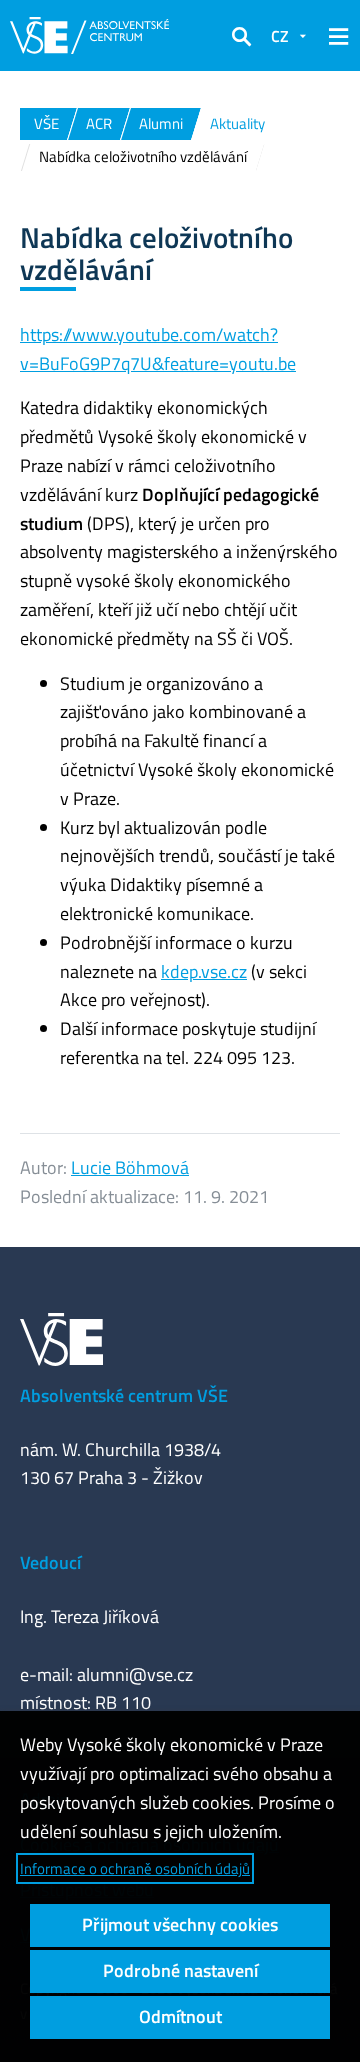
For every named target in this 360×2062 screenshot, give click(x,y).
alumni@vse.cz (135, 1674)
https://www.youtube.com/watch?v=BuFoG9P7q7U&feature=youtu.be (158, 349)
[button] (241, 36)
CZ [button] (280, 36)
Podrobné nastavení (180, 1970)
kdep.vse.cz (204, 971)
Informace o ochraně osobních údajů (135, 1868)
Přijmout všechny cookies (180, 1924)
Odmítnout (180, 2016)
